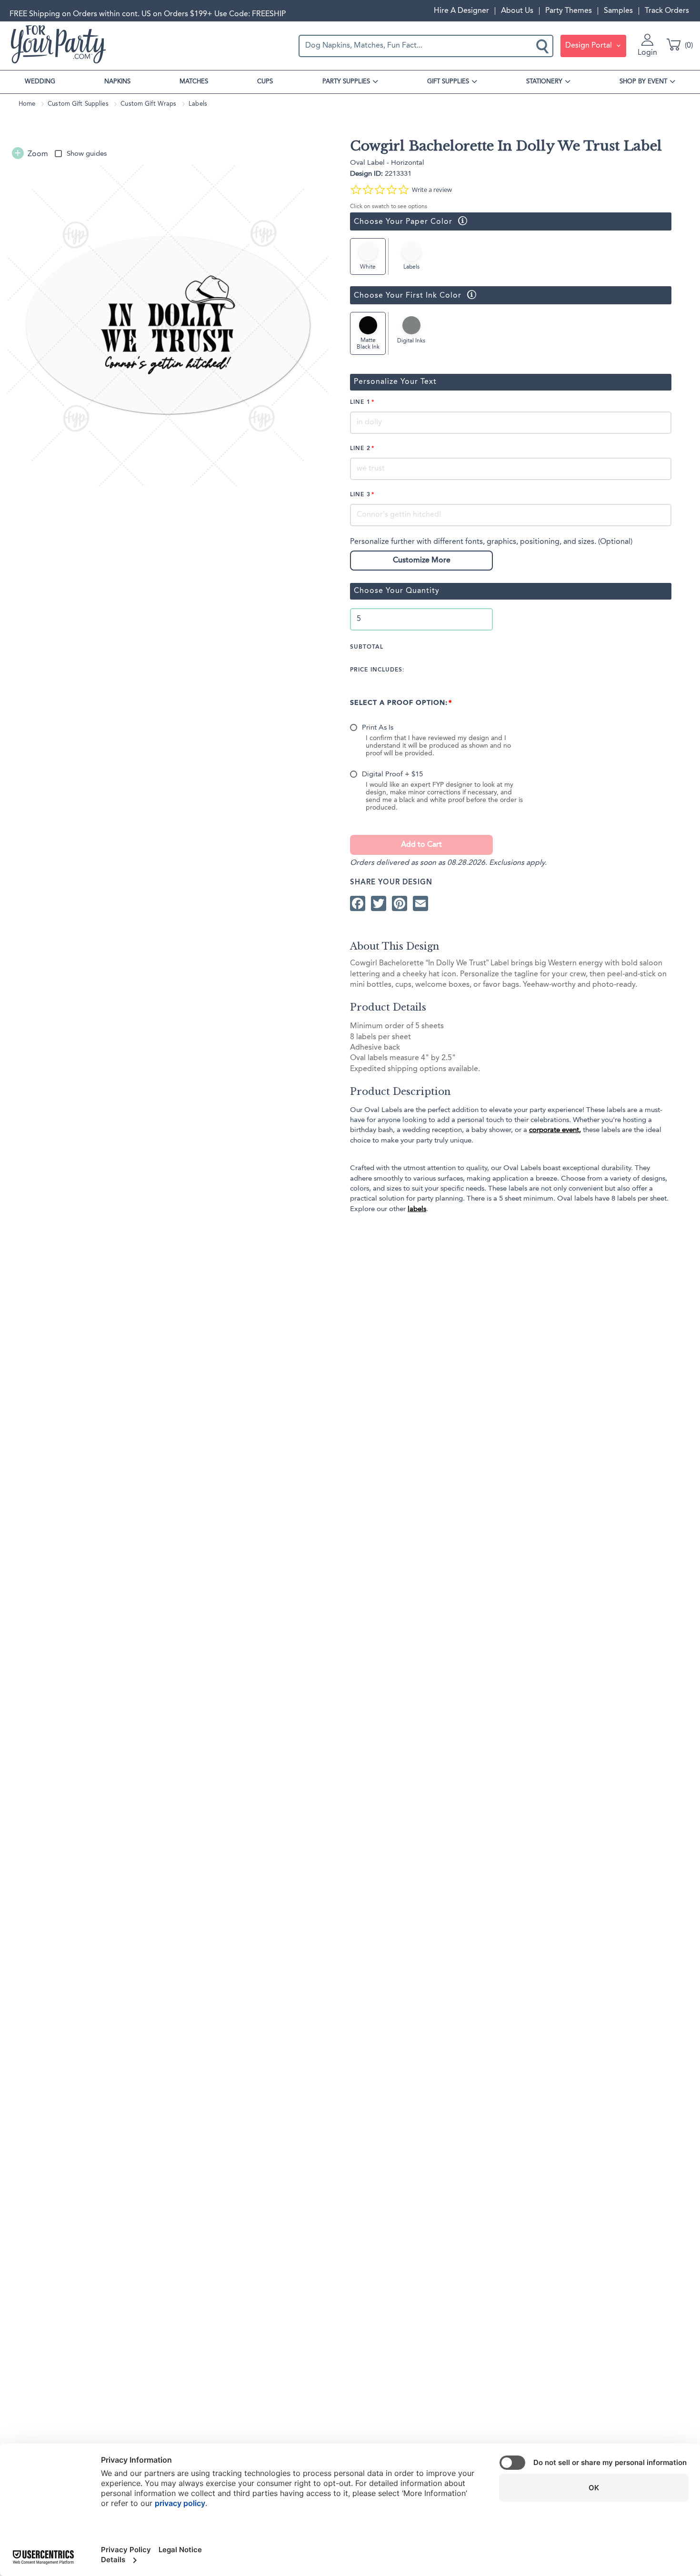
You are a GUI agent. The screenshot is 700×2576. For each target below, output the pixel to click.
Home (27, 104)
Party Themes (569, 11)
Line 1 (360, 402)
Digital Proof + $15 (392, 775)
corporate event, (555, 1130)
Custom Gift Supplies (78, 104)
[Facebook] (358, 904)
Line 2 (360, 449)
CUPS (265, 82)
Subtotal (367, 647)
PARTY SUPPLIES (346, 82)
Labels (198, 104)
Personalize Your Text (395, 382)
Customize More (422, 561)
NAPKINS (117, 82)
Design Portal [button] (590, 46)
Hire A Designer (461, 11)
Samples (618, 11)
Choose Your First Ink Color (406, 295)
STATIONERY (544, 82)
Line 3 (360, 495)
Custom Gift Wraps (148, 104)
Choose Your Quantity (397, 591)
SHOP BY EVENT (643, 82)
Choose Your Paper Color (401, 221)
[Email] (420, 904)
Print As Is (378, 728)
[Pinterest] (400, 904)
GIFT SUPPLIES (448, 82)
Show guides (87, 154)
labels (417, 1209)
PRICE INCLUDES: (377, 670)
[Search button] (543, 46)
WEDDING (40, 82)
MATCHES (194, 82)
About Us (517, 11)
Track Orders (667, 11)
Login (647, 53)
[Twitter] (379, 904)
